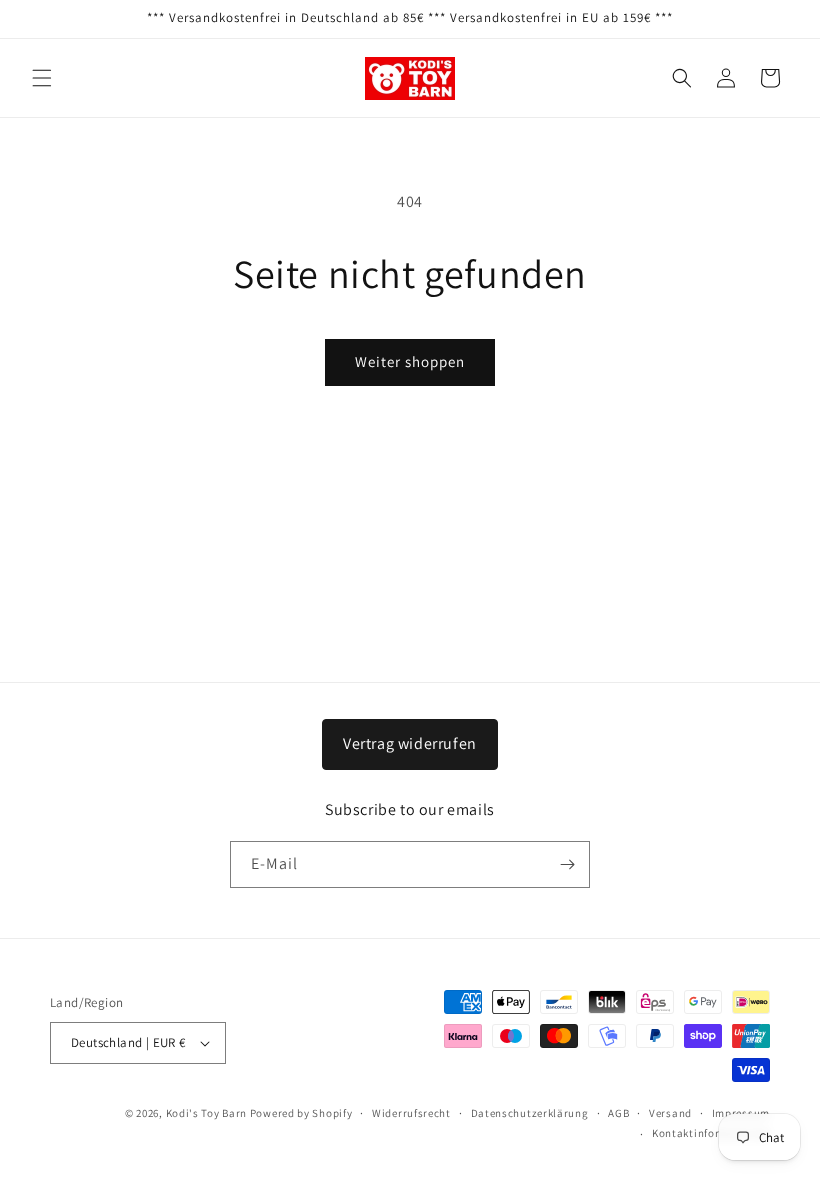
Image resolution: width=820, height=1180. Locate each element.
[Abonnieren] (567, 864)
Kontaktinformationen (711, 1133)
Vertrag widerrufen (410, 743)
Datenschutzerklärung (530, 1113)
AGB (618, 1113)
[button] (42, 78)
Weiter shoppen (410, 361)
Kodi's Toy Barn (207, 1113)
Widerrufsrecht (411, 1113)
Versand (670, 1113)
